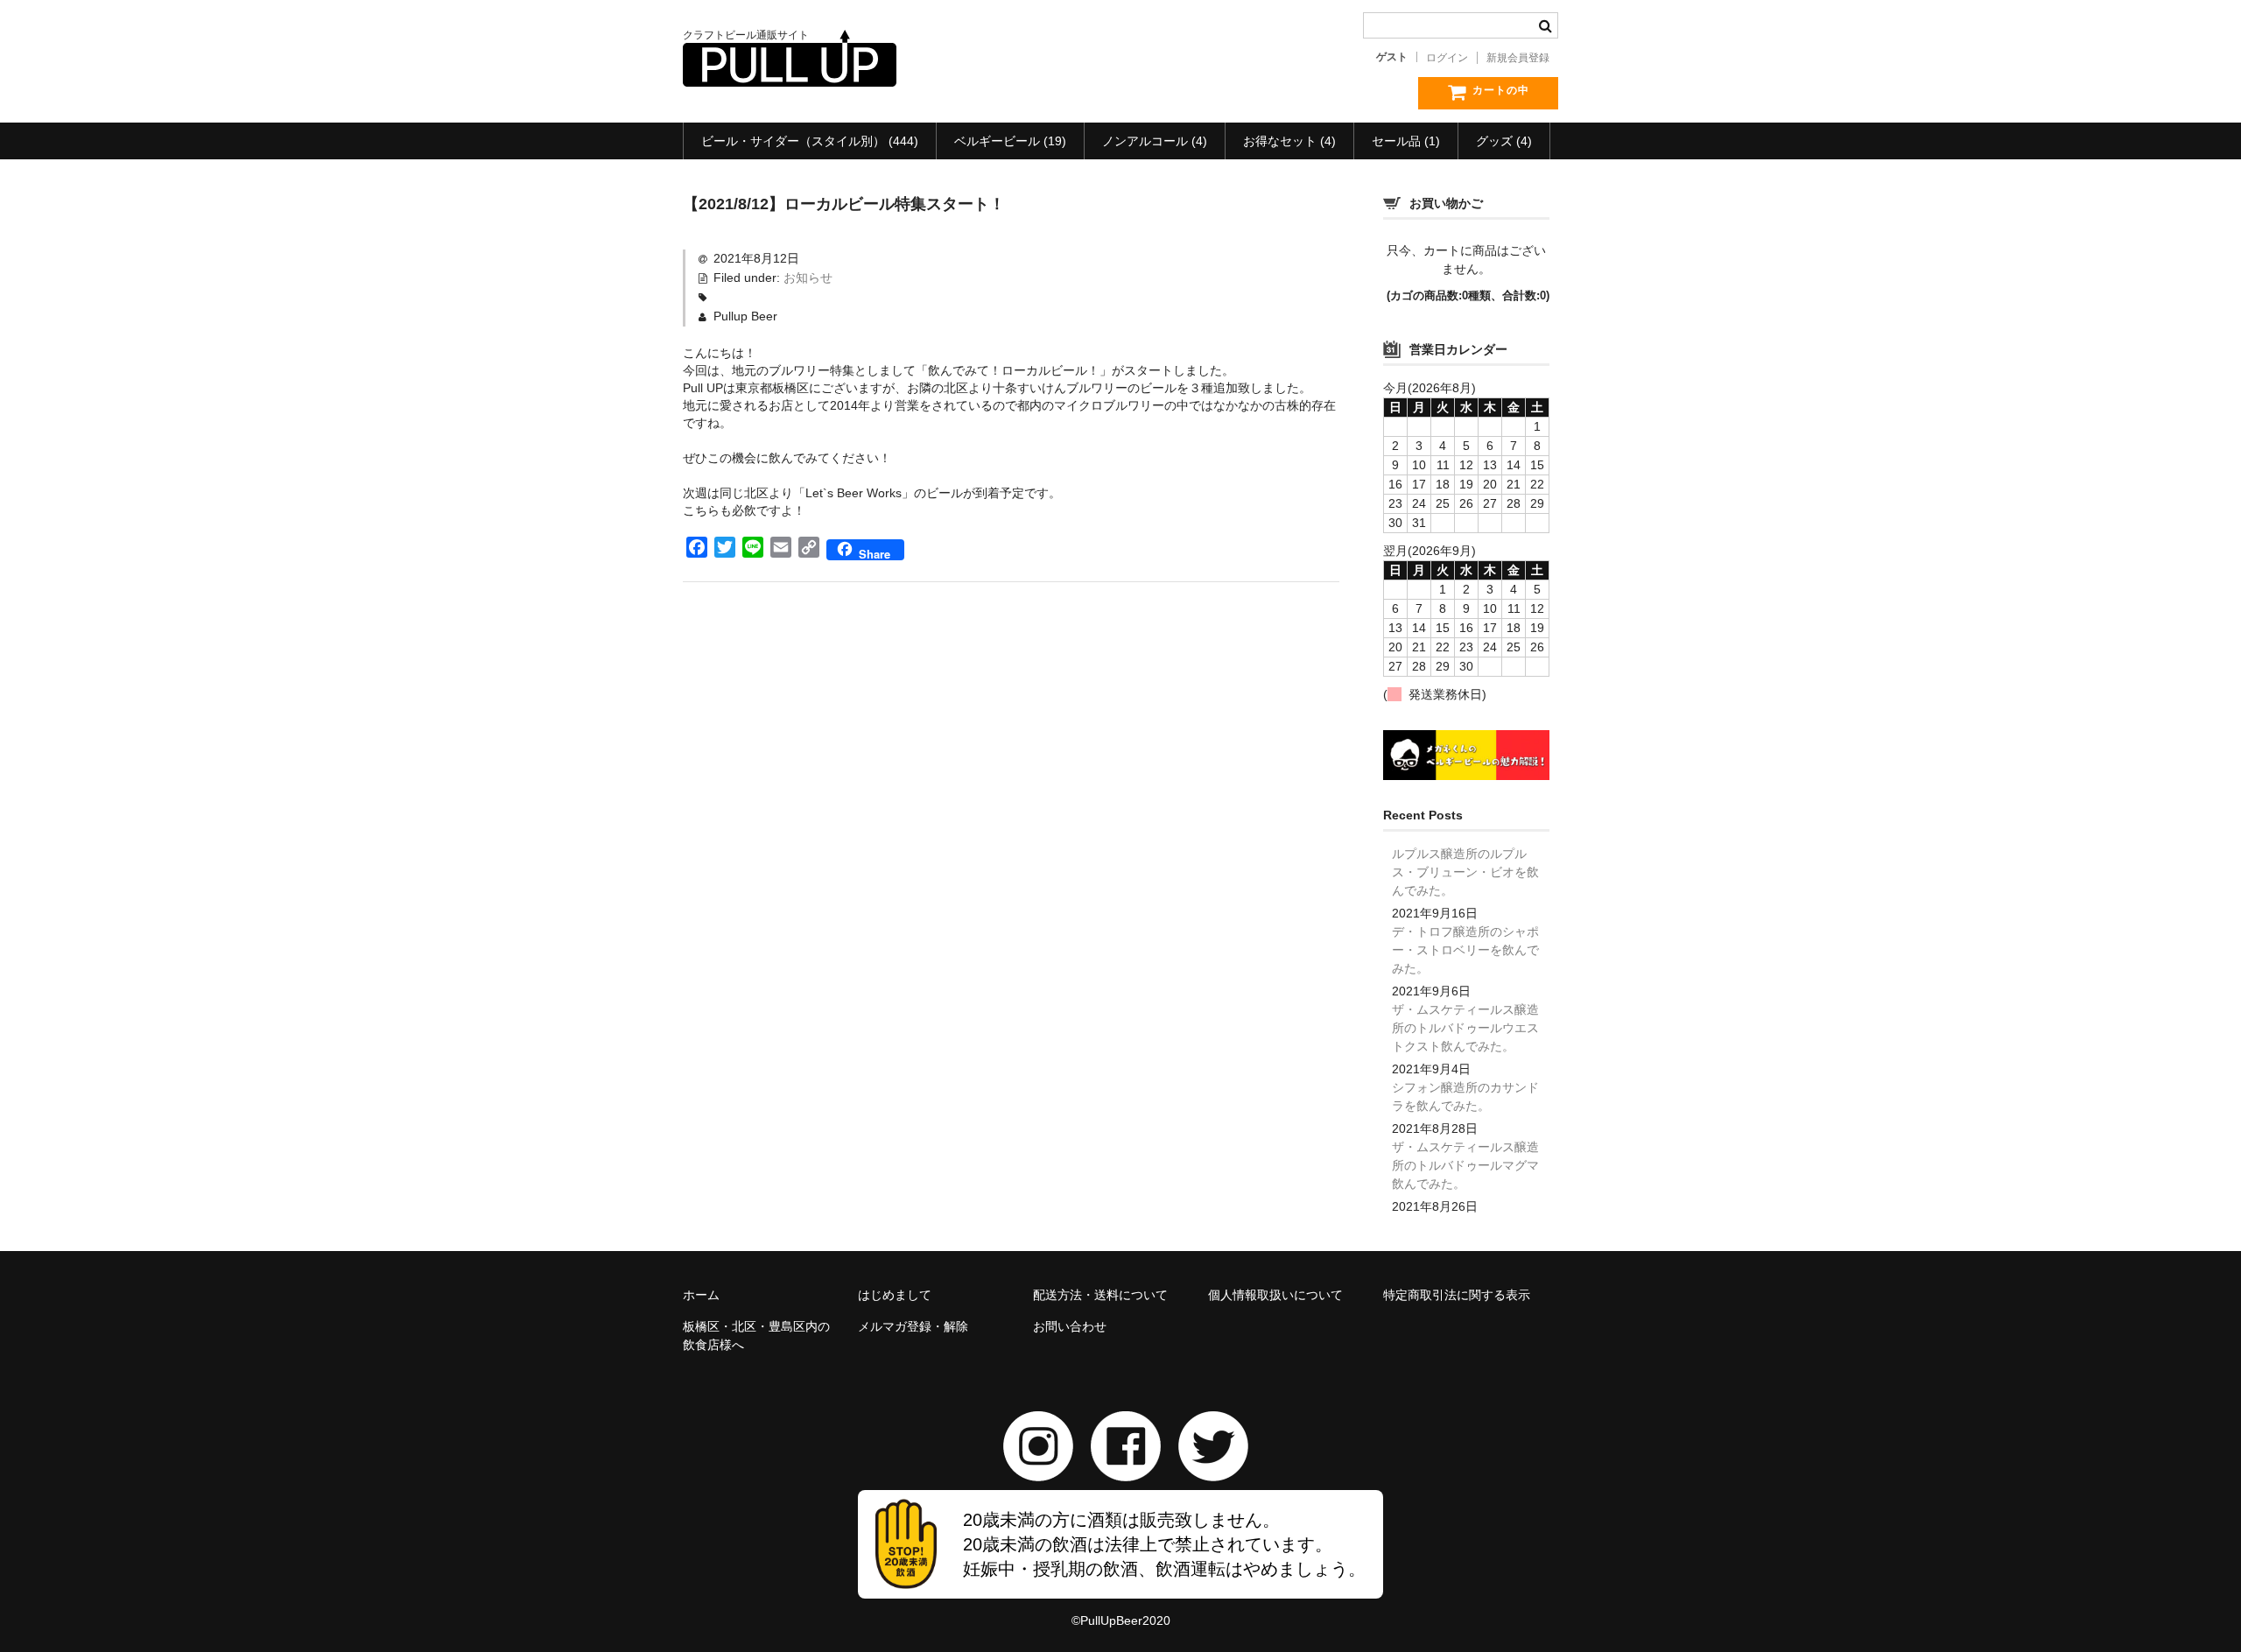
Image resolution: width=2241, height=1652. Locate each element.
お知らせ (808, 278)
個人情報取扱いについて (1275, 1295)
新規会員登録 (1518, 58)
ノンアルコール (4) (1155, 141)
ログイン (1447, 58)
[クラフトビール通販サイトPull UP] (790, 69)
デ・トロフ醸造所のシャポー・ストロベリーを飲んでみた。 (1465, 950)
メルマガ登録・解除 (913, 1326)
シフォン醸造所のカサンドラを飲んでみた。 (1465, 1097)
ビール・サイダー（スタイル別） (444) (810, 141)
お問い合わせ (1070, 1326)
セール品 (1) (1406, 141)
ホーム (701, 1295)
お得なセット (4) (1289, 141)
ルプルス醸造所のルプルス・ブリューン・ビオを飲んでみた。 (1465, 872)
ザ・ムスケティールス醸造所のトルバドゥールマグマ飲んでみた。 (1465, 1165)
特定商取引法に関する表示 (1457, 1295)
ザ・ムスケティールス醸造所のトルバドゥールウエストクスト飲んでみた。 (1465, 1028)
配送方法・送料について (1100, 1295)
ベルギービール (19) (1010, 141)
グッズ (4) (1504, 141)
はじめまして (895, 1295)
